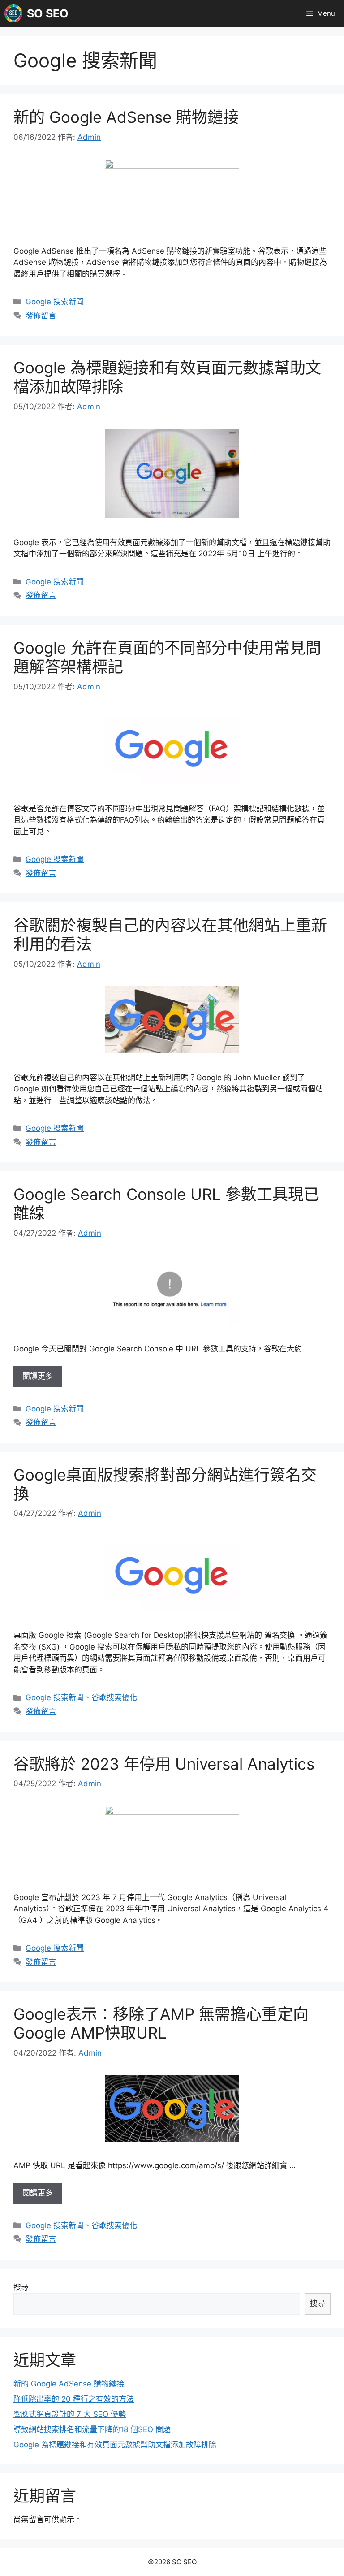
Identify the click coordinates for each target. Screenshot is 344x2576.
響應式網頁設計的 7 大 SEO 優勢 (70, 2414)
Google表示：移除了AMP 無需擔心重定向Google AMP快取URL (161, 2023)
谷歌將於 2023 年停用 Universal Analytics (164, 1764)
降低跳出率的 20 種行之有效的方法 (74, 2399)
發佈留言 (41, 316)
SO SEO (48, 13)
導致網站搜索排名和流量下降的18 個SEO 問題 (92, 2429)
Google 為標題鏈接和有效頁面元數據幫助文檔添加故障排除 (115, 2445)
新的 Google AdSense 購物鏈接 (126, 117)
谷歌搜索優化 (114, 1697)
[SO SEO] (13, 13)
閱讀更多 (38, 1376)
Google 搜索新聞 (55, 302)
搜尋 (21, 2287)
